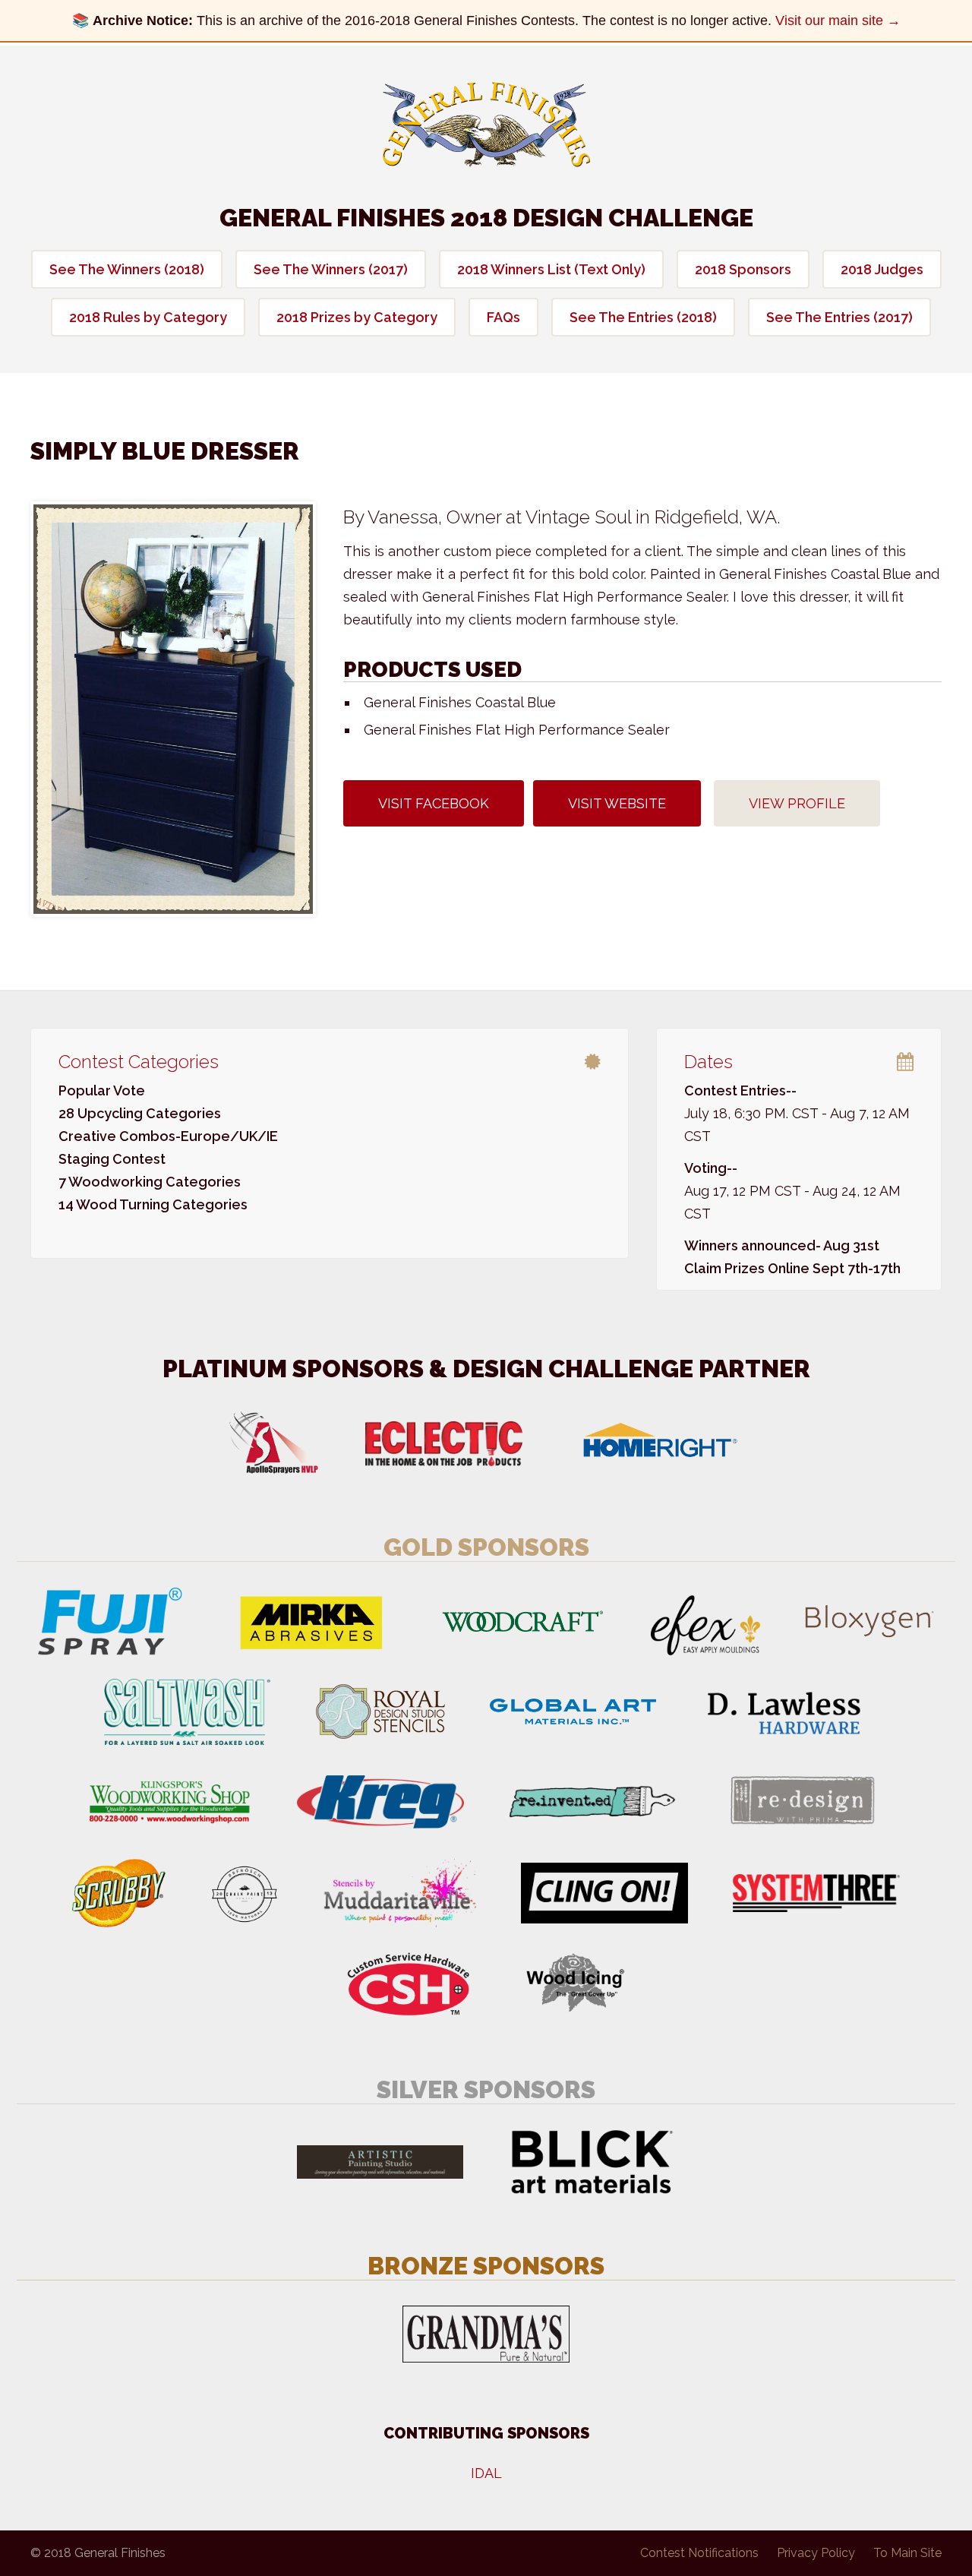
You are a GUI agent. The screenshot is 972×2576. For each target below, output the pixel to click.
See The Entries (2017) (839, 317)
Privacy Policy (816, 2553)
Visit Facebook (434, 803)
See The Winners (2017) (331, 269)
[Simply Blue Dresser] (173, 709)
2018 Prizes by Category (357, 317)
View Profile (797, 803)
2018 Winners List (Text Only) (551, 269)
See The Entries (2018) (643, 317)
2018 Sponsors (743, 269)
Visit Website (617, 803)
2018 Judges (882, 269)
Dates (708, 1062)
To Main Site (907, 2553)
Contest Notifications (699, 2553)
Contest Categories (139, 1062)
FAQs (503, 317)
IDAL (486, 2473)
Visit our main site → (838, 21)
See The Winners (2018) (127, 269)
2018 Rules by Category (148, 317)
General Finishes (486, 125)
